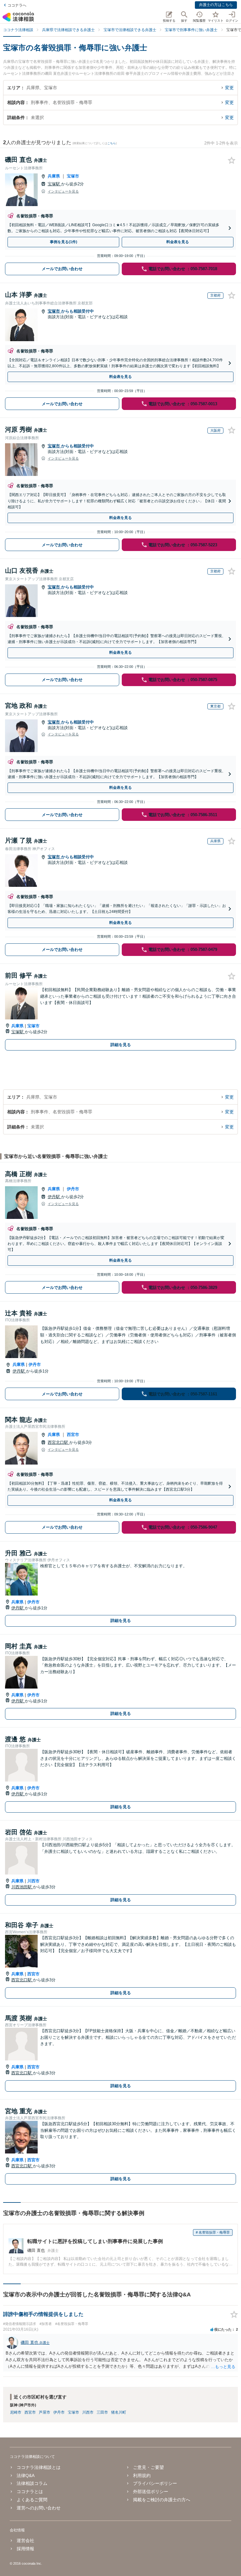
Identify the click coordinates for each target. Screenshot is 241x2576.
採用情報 (25, 2549)
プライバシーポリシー (155, 2483)
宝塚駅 (54, 184)
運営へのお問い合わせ (39, 2508)
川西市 (33, 1881)
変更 (229, 88)
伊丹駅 (54, 1197)
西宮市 (73, 1435)
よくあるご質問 (32, 2500)
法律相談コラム (32, 2483)
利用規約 (142, 2475)
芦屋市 (45, 2412)
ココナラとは (30, 2491)
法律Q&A (26, 2475)
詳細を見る (121, 1045)
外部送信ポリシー (151, 2491)
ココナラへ (17, 5)
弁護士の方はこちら (216, 5)
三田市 (102, 2412)
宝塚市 (73, 176)
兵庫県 (54, 176)
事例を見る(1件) (64, 242)
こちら (112, 143)
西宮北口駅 (59, 1442)
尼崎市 (16, 2412)
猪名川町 (119, 2412)
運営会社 (25, 2541)
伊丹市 (73, 1189)
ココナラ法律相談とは (39, 2467)
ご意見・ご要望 (148, 2467)
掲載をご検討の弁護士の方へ (162, 2500)
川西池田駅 (22, 1887)
